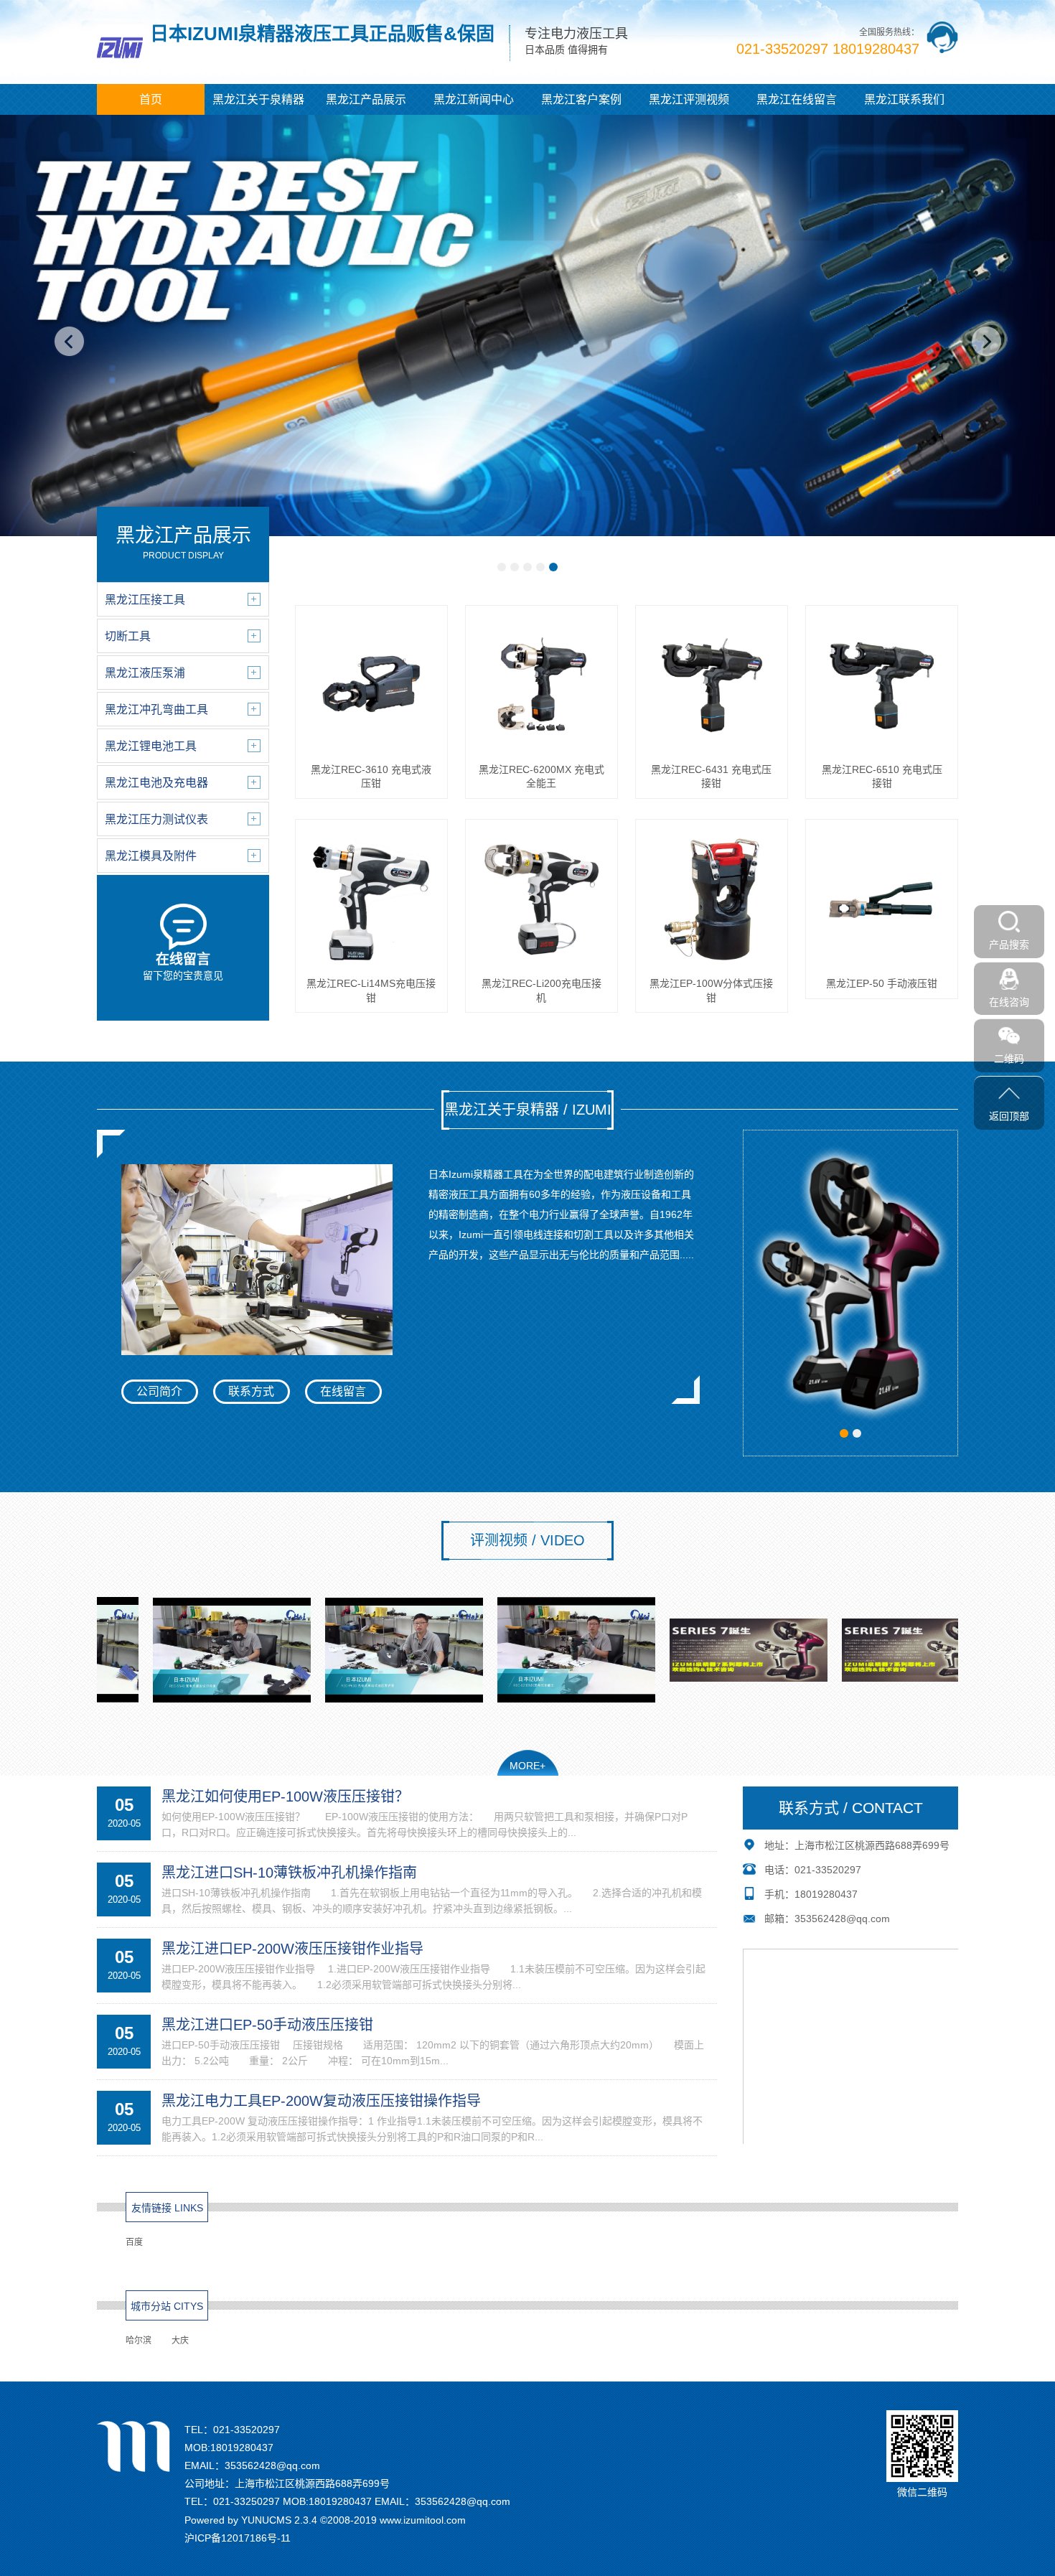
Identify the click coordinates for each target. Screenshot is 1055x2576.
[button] (502, 567)
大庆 (180, 2341)
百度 (134, 2242)
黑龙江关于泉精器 (258, 99)
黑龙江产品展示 (366, 99)
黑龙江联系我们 (904, 99)
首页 (151, 99)
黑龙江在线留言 (797, 99)
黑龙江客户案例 (581, 99)
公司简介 (159, 1391)
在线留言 (343, 1391)
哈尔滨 (139, 2341)
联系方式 (251, 1391)
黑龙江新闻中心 (474, 99)
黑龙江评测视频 (689, 99)
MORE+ (527, 1766)
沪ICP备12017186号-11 (238, 2538)
